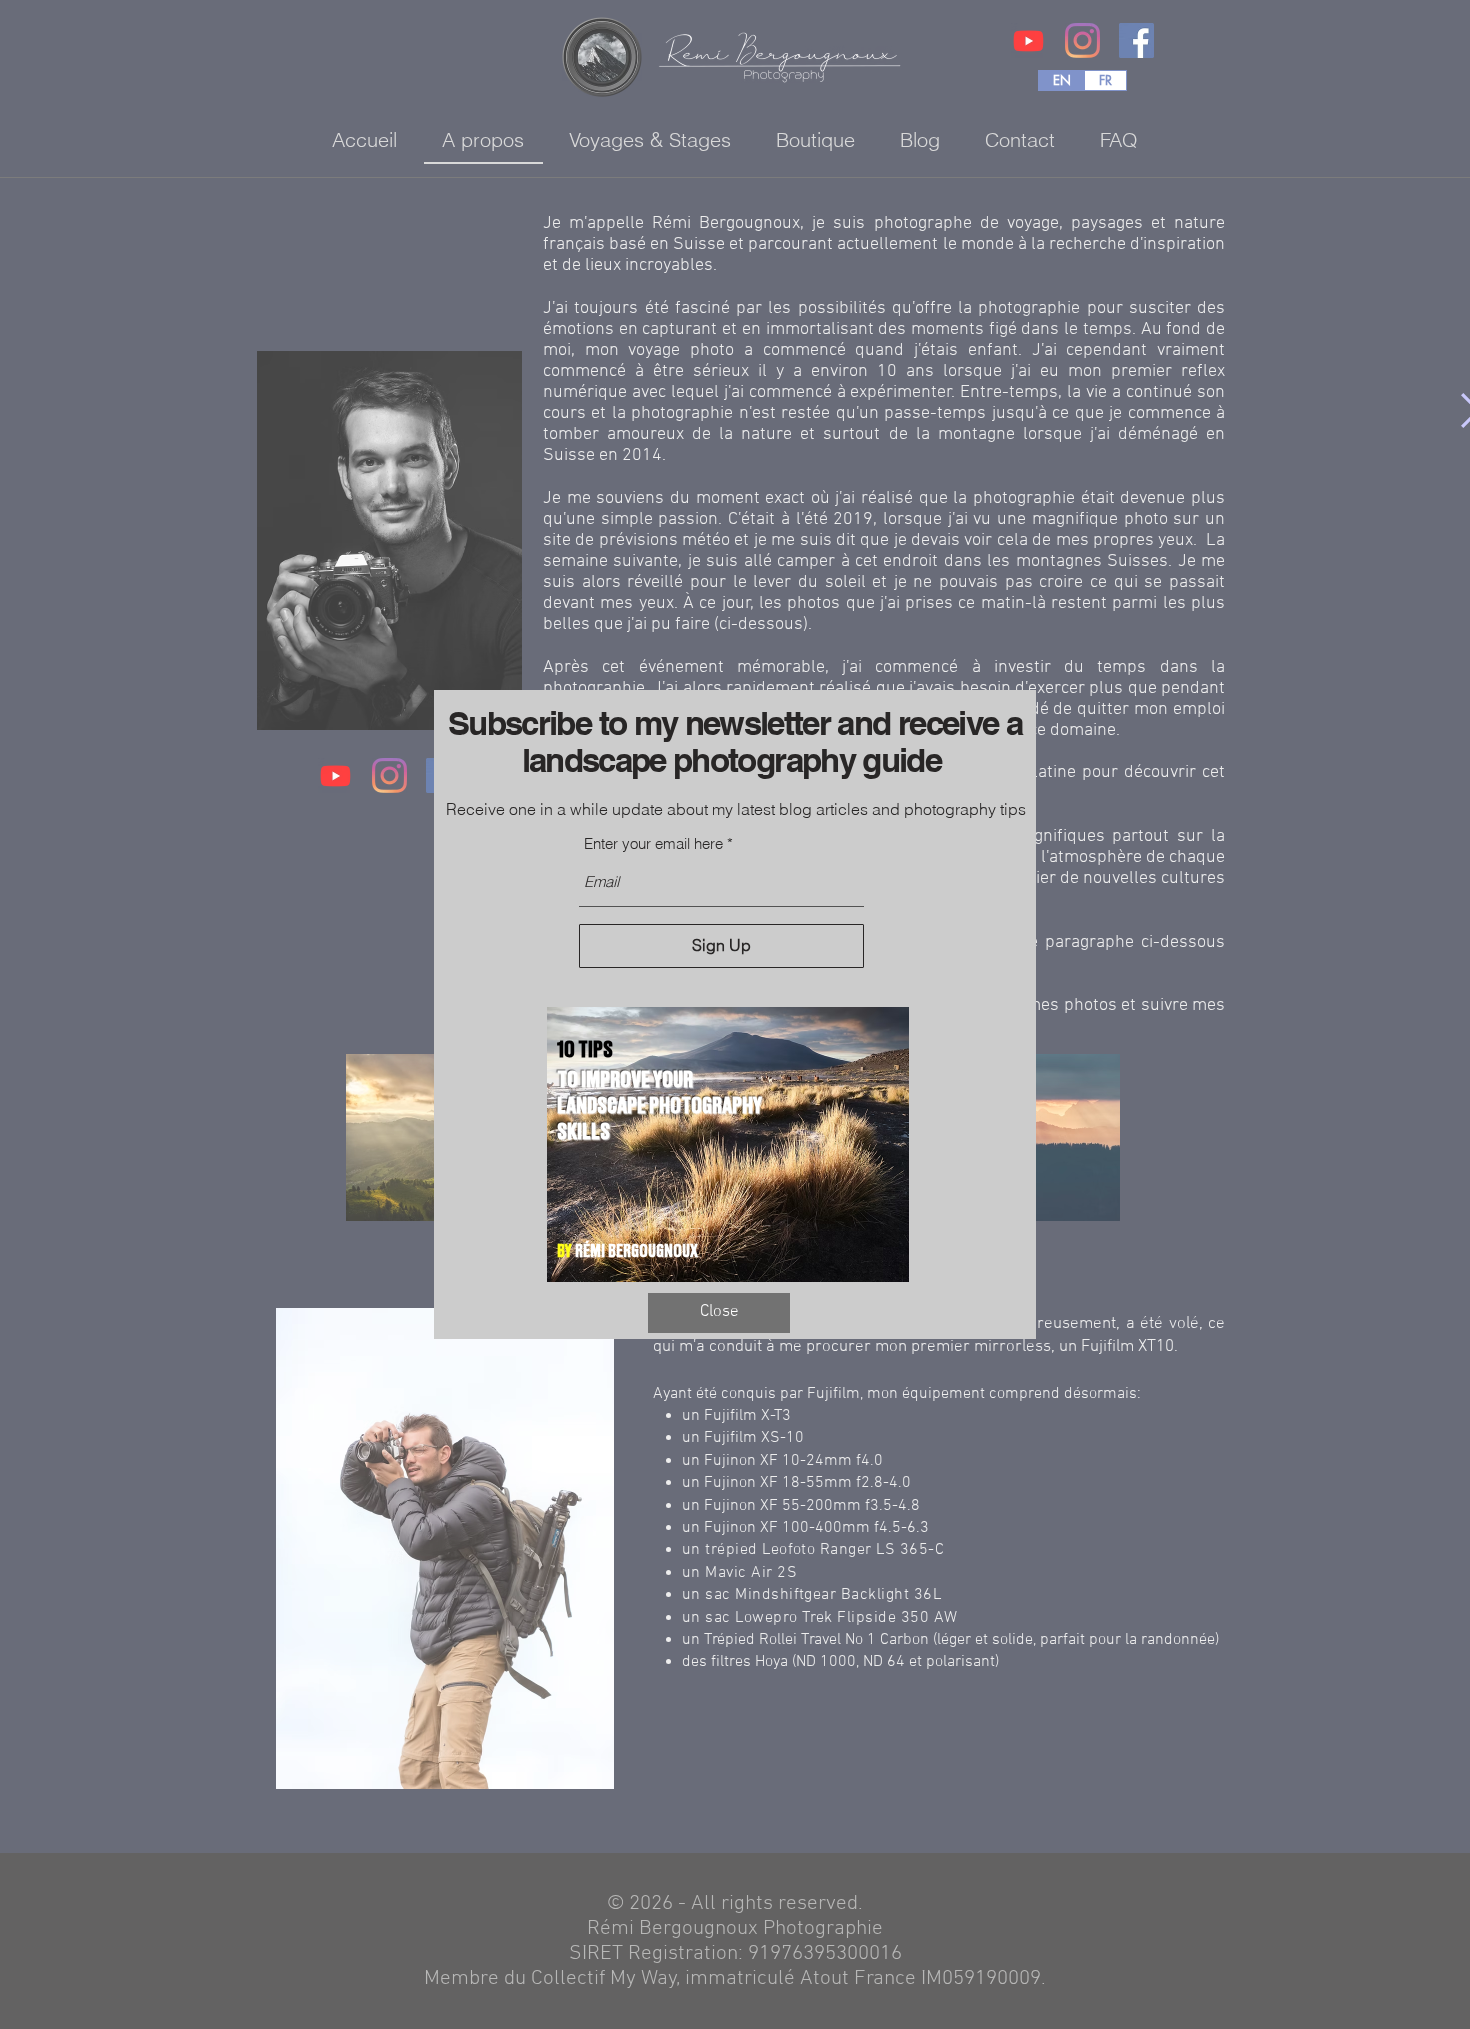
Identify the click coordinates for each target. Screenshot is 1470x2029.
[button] (719, 1313)
